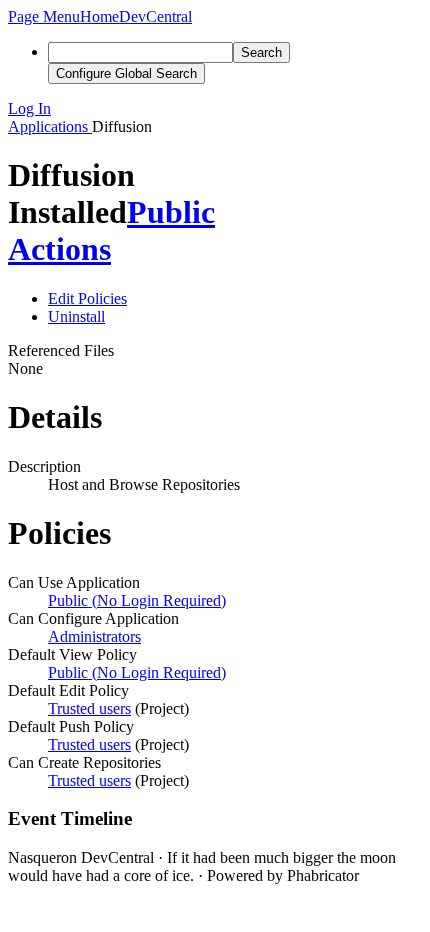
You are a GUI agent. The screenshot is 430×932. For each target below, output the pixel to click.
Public (171, 212)
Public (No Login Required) (137, 600)
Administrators (94, 636)
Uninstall (76, 316)
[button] (44, 16)
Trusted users (89, 708)
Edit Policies (87, 298)
